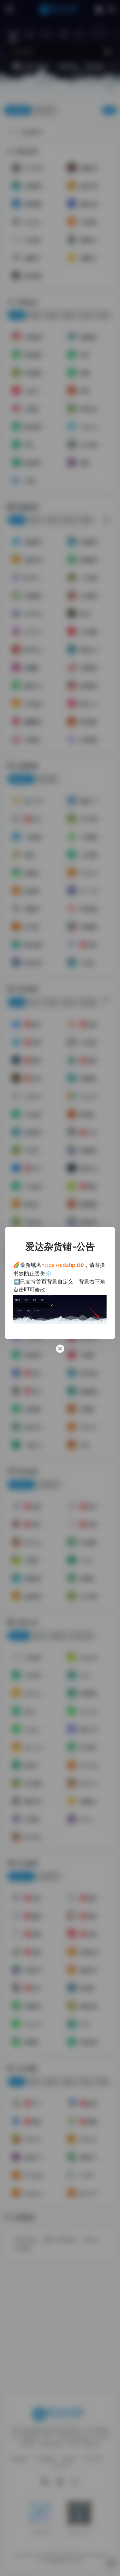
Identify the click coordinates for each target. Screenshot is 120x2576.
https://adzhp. (63, 1265)
